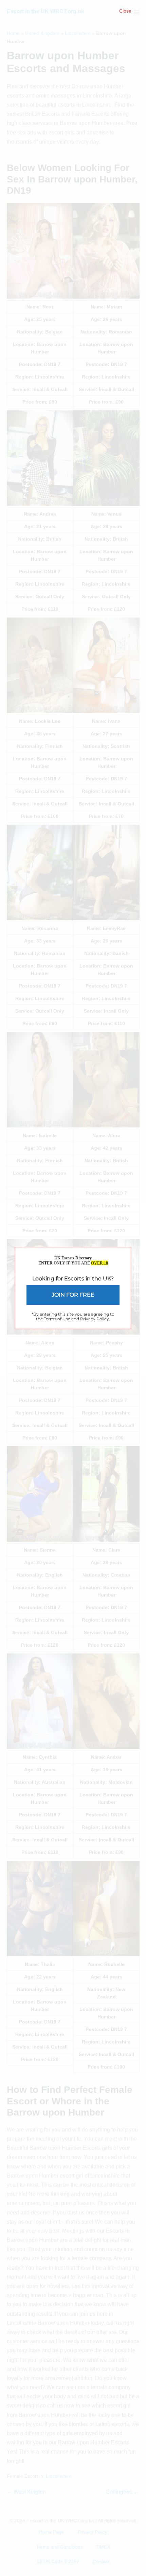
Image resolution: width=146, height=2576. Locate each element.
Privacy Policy (95, 1318)
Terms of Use (57, 1318)
